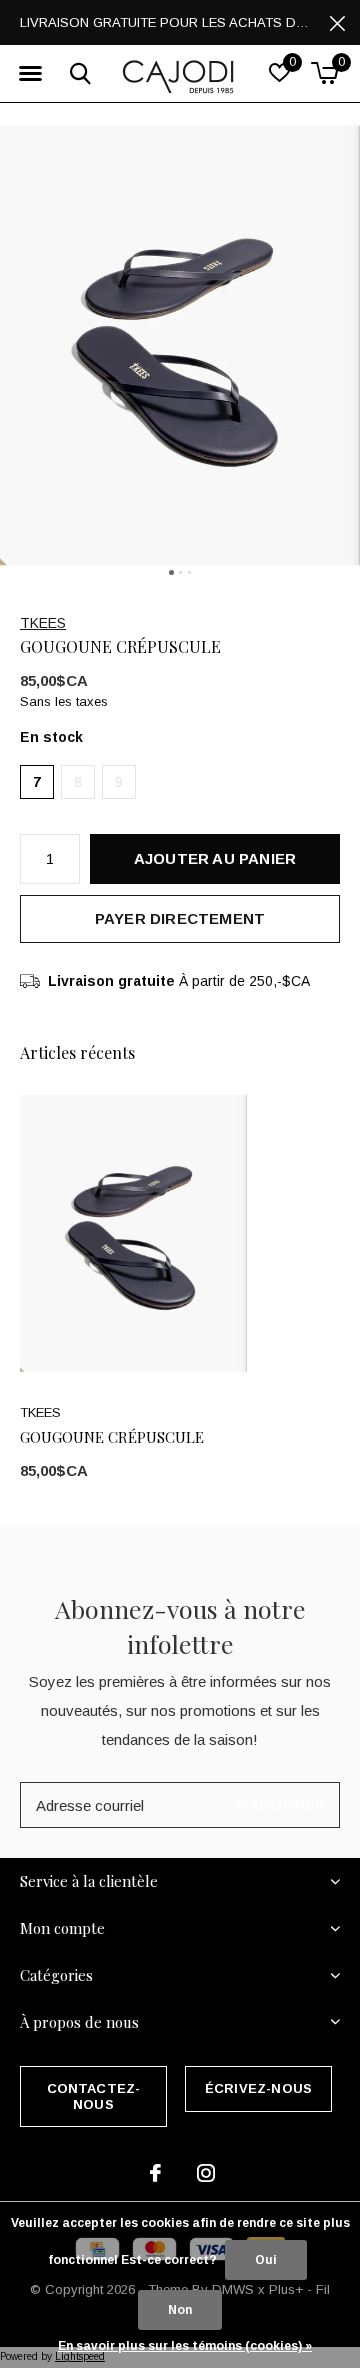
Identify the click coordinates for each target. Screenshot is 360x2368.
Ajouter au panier (215, 858)
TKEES (43, 623)
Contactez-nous (94, 2096)
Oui (266, 2260)
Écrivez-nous (258, 2088)
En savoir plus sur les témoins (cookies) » (185, 2346)
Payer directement (180, 918)
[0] (324, 73)
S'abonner (280, 1804)
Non (180, 2310)
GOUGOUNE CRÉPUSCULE (112, 1437)
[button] (30, 74)
